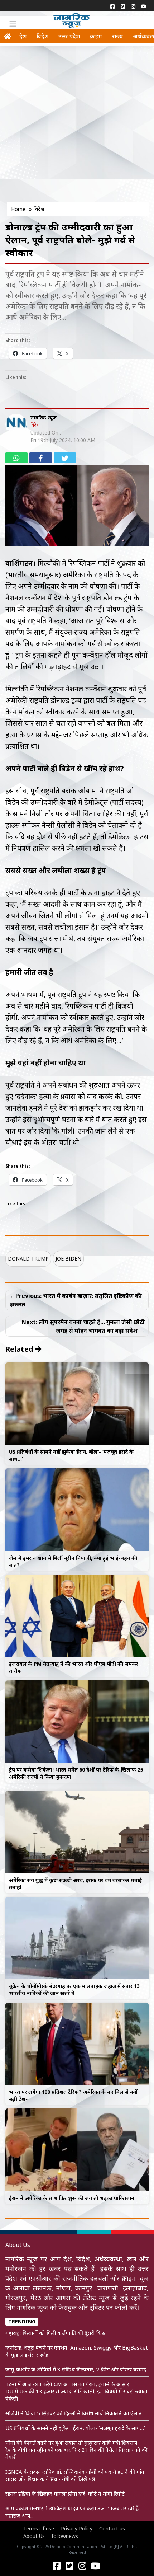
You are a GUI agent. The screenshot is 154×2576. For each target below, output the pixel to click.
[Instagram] (133, 6)
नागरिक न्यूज (44, 417)
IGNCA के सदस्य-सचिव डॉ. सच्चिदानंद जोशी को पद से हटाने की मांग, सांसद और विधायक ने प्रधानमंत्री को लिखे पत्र (76, 2475)
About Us (34, 2536)
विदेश (42, 36)
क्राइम (96, 36)
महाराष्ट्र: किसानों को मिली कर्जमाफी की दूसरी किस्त (56, 2333)
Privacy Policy (77, 2528)
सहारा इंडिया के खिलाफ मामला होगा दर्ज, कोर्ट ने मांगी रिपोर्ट (65, 2493)
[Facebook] (112, 6)
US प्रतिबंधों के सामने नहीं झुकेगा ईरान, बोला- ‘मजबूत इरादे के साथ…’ (75, 2428)
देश (23, 36)
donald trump (28, 1259)
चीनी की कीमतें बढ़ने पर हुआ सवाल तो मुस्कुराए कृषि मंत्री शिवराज (71, 2443)
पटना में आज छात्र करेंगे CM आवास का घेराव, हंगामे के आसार (67, 2384)
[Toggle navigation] (13, 24)
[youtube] (143, 6)
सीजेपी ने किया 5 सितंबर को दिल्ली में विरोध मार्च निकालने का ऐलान (74, 2413)
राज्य (117, 36)
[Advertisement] (77, 126)
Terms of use (39, 2528)
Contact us (112, 2528)
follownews (65, 2536)
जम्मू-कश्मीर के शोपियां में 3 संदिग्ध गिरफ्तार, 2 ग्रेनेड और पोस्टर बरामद (76, 2369)
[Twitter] (123, 6)
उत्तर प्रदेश (69, 36)
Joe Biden (68, 1259)
